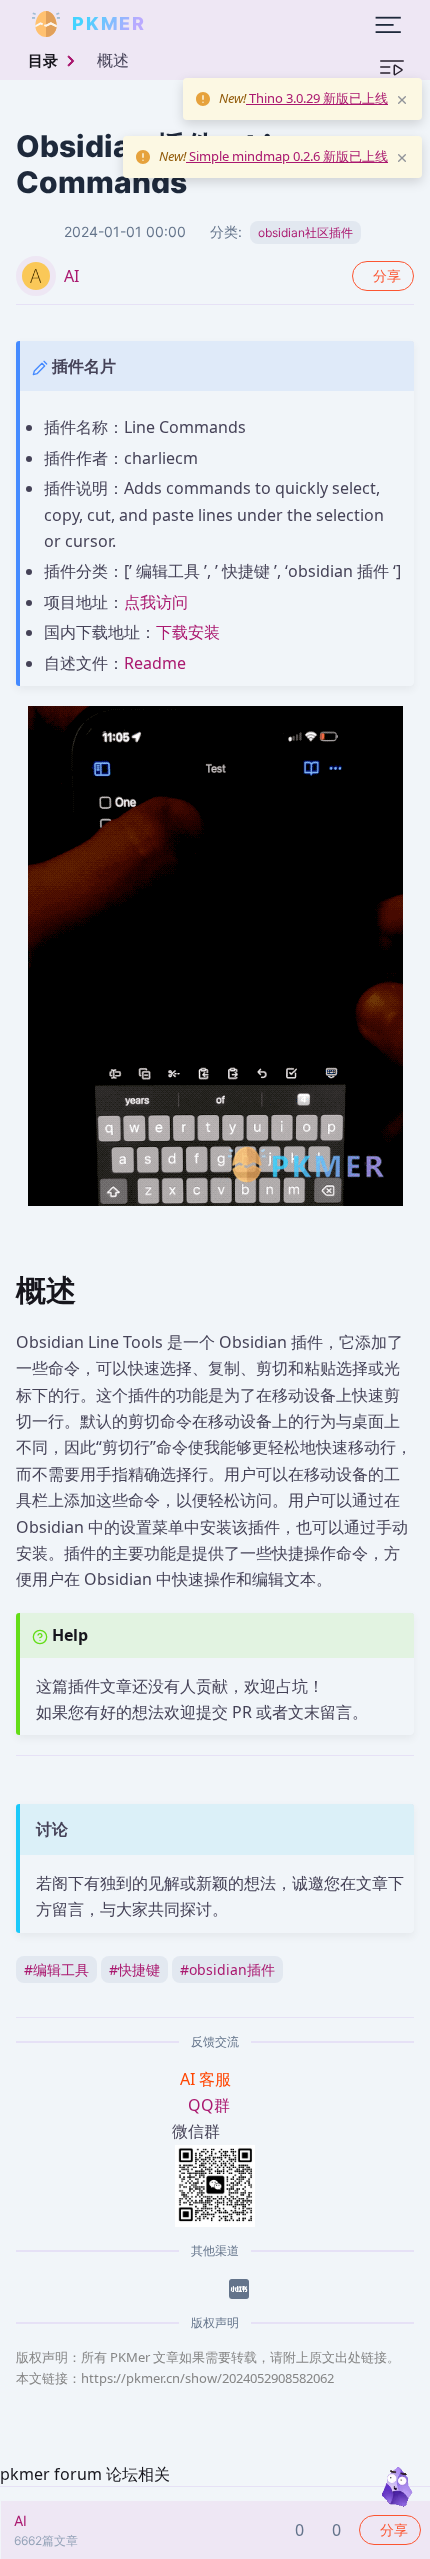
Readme (155, 663)
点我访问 (156, 602)
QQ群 (209, 2105)
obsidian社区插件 (305, 232)
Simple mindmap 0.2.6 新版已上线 (287, 156)
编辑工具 (56, 1969)
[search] (194, 24)
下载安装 (188, 632)
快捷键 (134, 1969)
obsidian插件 (227, 1969)
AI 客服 (207, 2079)
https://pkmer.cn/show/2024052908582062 (207, 2378)
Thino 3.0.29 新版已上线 (317, 98)
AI (71, 276)
